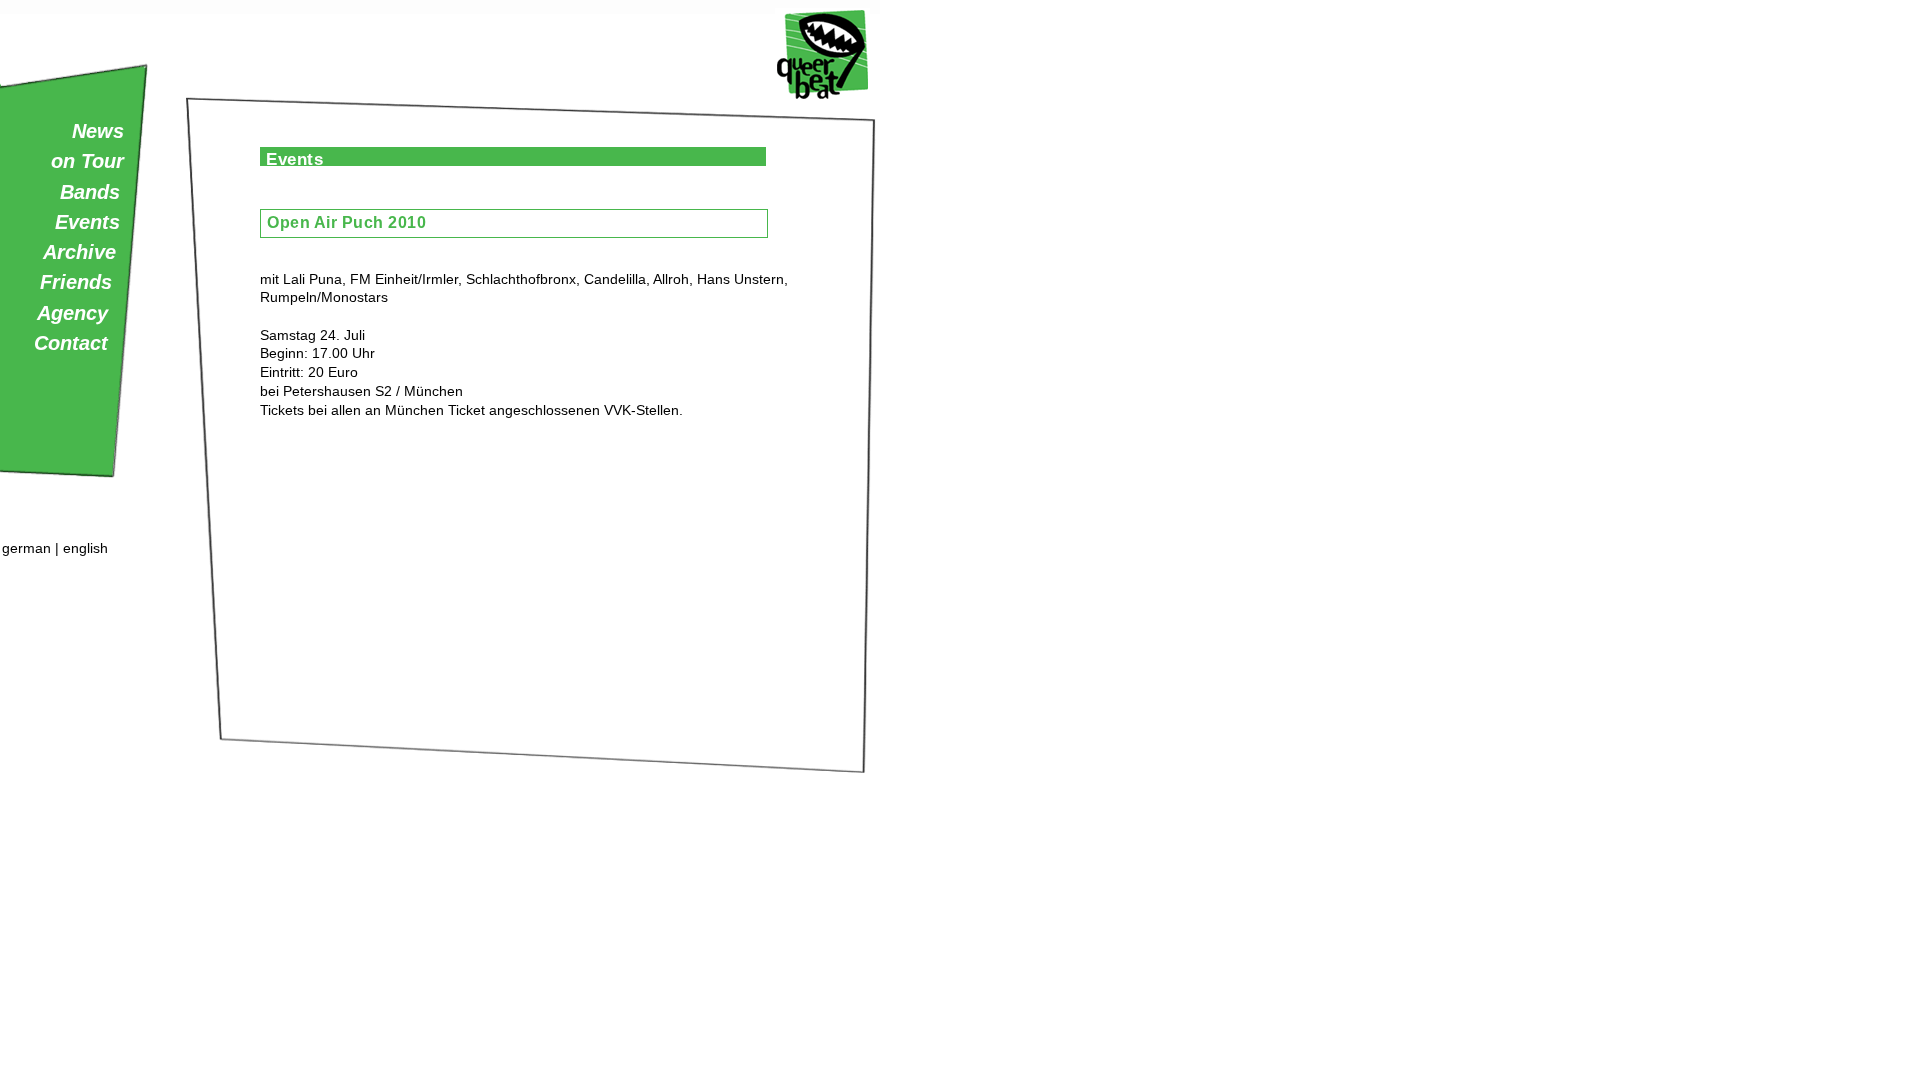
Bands (90, 192)
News (98, 131)
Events (87, 222)
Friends (76, 282)
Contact (71, 343)
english (85, 548)
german (26, 548)
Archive (79, 252)
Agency (72, 313)
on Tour (87, 161)
